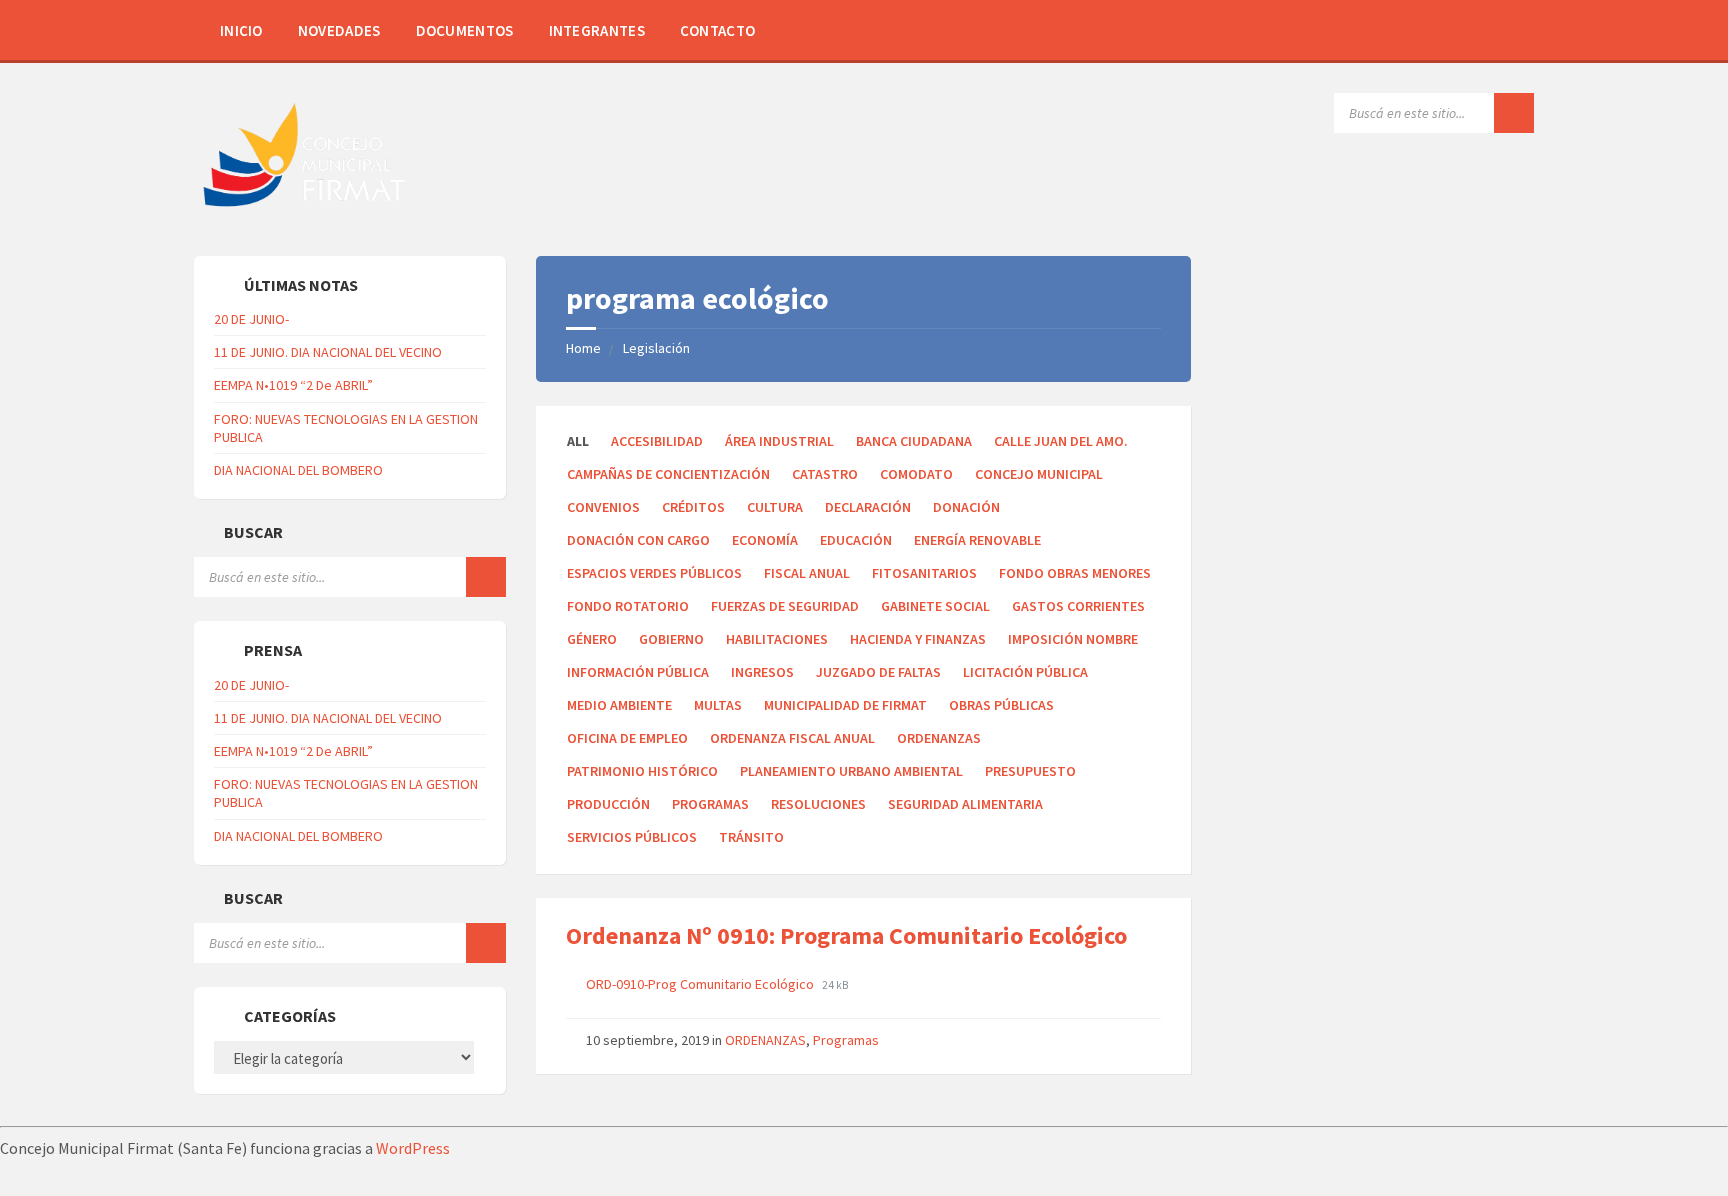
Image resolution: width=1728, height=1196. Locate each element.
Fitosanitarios (924, 573)
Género (592, 639)
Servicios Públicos (632, 837)
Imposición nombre (1073, 639)
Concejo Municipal (1039, 474)
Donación (966, 507)
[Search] (1514, 113)
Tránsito (751, 837)
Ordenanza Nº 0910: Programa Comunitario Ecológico (846, 935)
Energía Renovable (977, 540)
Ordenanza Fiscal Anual (792, 738)
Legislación (656, 348)
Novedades (339, 30)
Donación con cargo (638, 540)
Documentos (465, 30)
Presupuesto (1030, 771)
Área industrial (779, 441)
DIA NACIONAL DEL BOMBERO (298, 470)
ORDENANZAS (939, 738)
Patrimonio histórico (642, 771)
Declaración (868, 507)
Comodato (916, 474)
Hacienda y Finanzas (918, 639)
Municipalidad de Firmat (845, 705)
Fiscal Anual (807, 573)
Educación (856, 540)
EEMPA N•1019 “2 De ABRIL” (293, 385)
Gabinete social (935, 606)
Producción (608, 804)
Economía (765, 540)
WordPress (413, 1148)
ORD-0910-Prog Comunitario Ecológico (701, 984)
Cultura (775, 507)
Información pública (638, 672)
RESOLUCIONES (818, 804)
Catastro (825, 474)
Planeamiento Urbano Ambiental (851, 771)
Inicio (241, 30)
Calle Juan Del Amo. (1061, 441)
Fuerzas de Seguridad (785, 606)
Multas (718, 705)
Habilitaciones (777, 639)
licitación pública (1025, 672)
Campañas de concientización (668, 474)
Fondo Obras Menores (1075, 573)
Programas (710, 804)
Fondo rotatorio (628, 606)
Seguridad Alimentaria (965, 804)
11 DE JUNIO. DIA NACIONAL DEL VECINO (328, 352)
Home (583, 348)
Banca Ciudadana (914, 441)
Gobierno (671, 639)
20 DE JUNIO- (251, 319)
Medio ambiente (619, 705)
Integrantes (597, 30)
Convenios (603, 507)
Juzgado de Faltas (878, 672)
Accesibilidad (657, 441)
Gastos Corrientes (1078, 606)
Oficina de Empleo (627, 738)
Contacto (717, 30)
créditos (693, 507)
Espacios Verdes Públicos (654, 573)
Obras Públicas (1001, 705)
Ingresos (762, 672)
